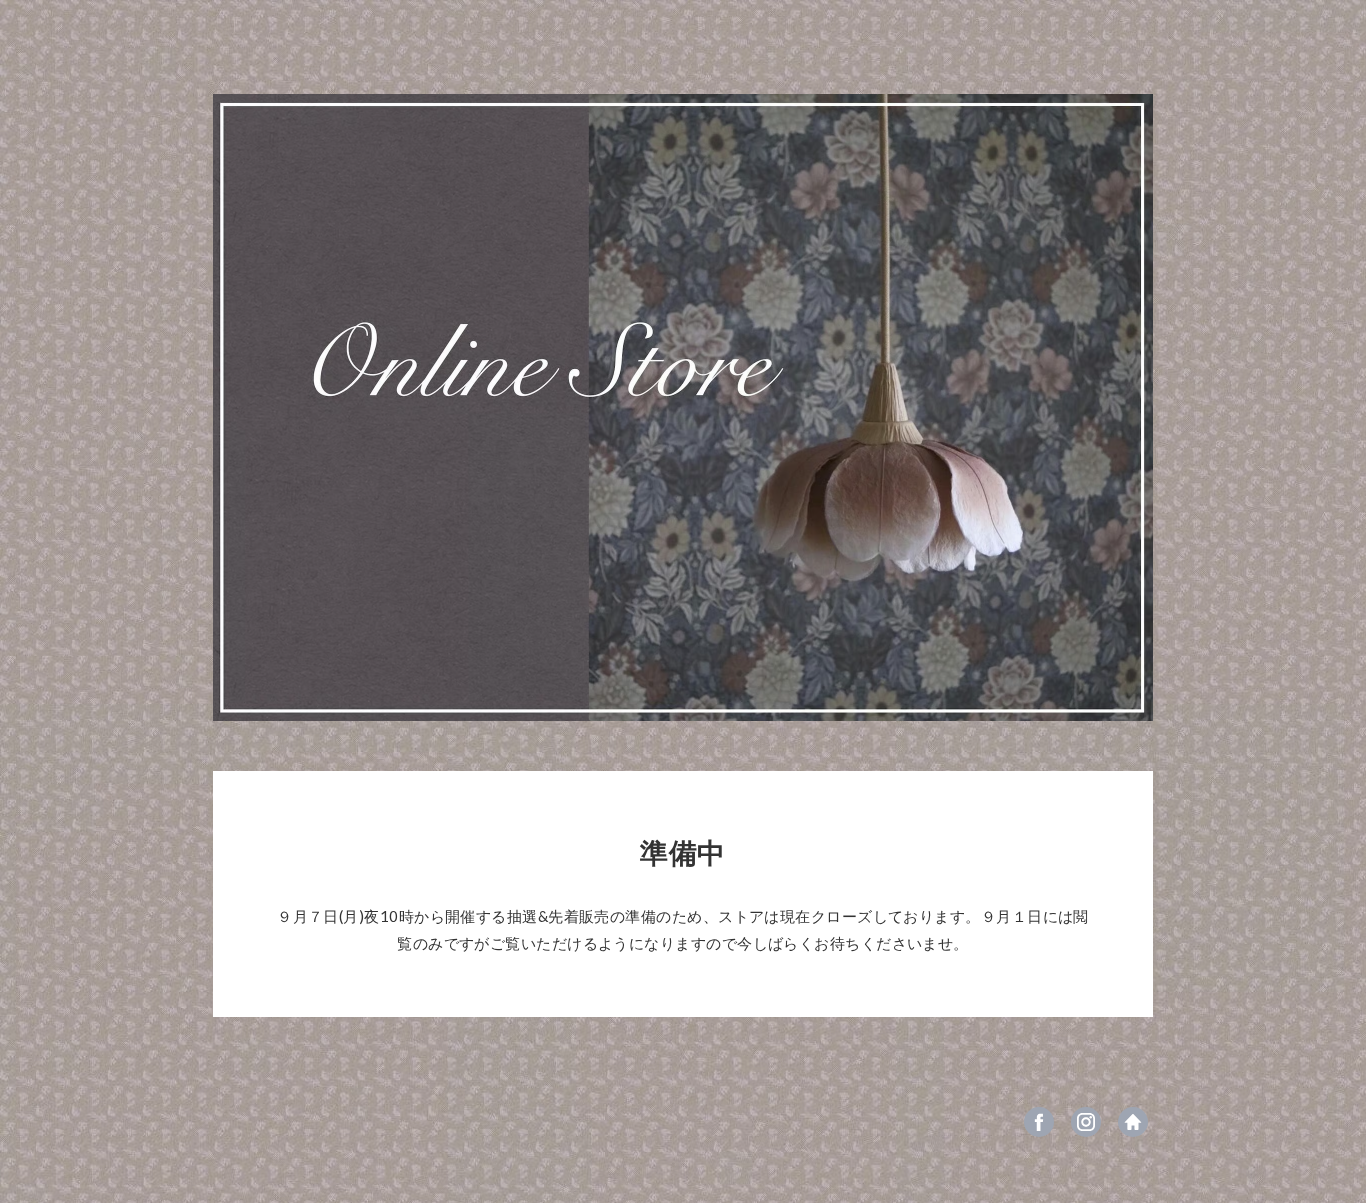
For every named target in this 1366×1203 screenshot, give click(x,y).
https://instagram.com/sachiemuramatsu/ (1086, 1122)
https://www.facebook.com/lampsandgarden (1039, 1122)
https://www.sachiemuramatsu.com (1133, 1122)
